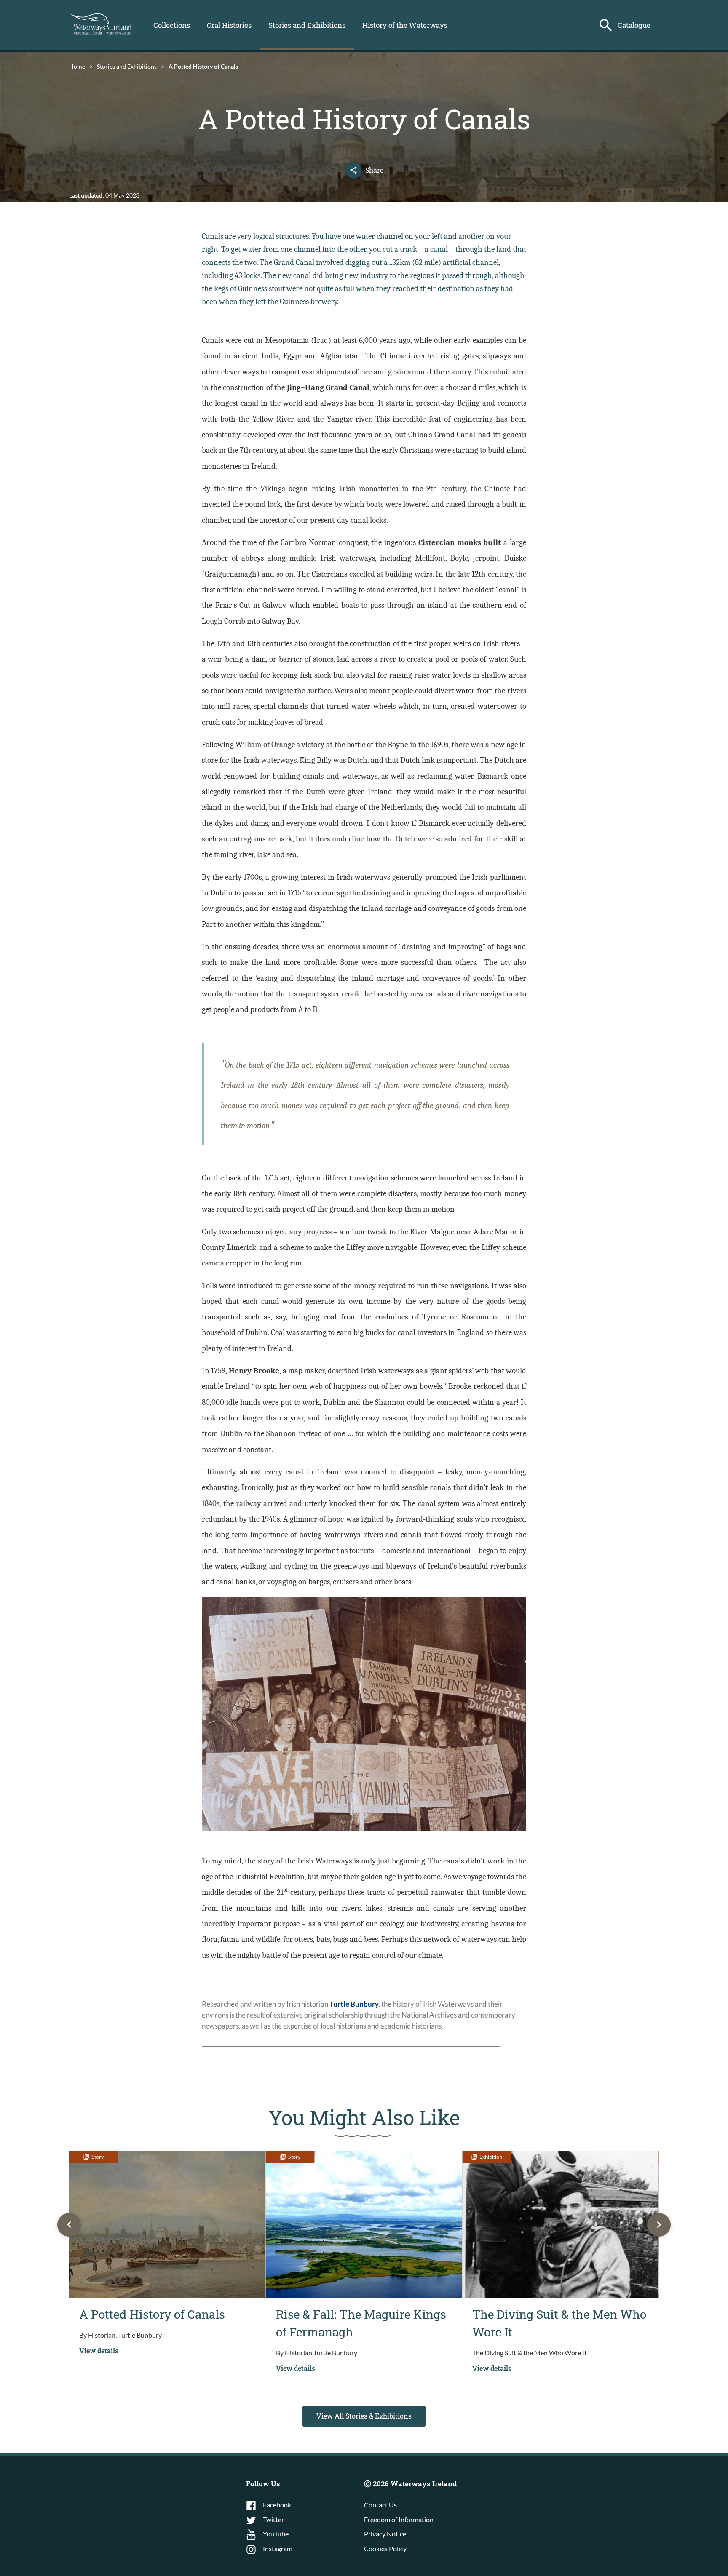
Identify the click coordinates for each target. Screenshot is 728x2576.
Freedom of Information (399, 2519)
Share (374, 170)
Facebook (277, 2505)
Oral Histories (229, 25)
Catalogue (634, 25)
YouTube (276, 2534)
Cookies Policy (385, 2548)
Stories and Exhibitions (307, 25)
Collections (172, 25)
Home (77, 66)
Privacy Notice (385, 2534)
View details (99, 2350)
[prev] (69, 2225)
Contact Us (380, 2505)
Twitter (273, 2519)
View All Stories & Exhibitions (364, 2416)
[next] (659, 2225)
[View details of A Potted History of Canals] (167, 2225)
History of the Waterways (405, 25)
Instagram (278, 2548)
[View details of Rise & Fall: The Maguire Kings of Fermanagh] (364, 2225)
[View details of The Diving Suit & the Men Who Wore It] (560, 2225)
